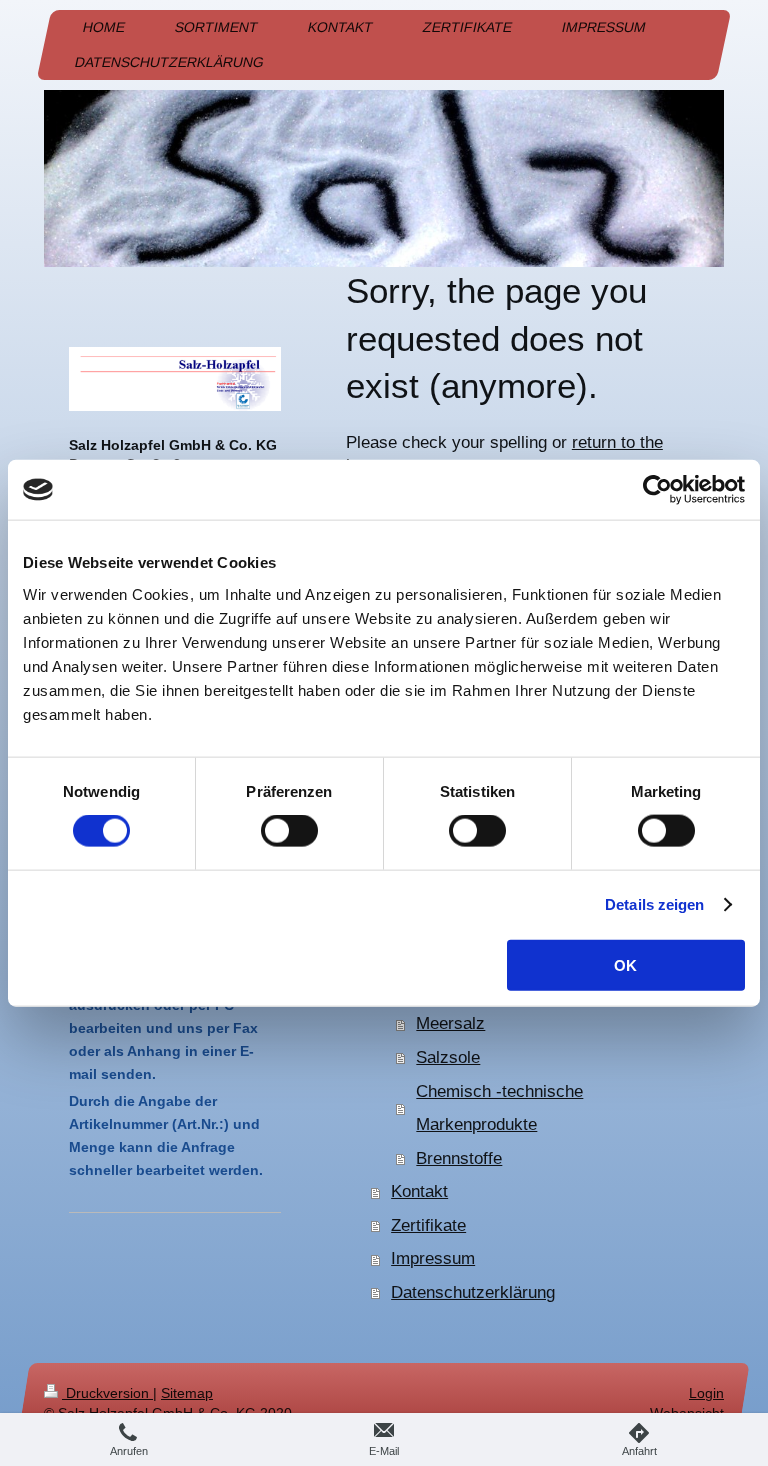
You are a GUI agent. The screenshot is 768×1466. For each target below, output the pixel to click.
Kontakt (419, 1191)
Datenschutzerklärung (473, 1292)
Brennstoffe (459, 1158)
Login (706, 1393)
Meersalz (450, 1023)
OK (625, 964)
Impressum (433, 1258)
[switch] (289, 831)
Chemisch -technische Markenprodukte (499, 1108)
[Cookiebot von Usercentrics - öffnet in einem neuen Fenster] (657, 490)
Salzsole (448, 1057)
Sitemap (187, 1393)
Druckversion (107, 1393)
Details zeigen (654, 904)
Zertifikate (428, 1225)
